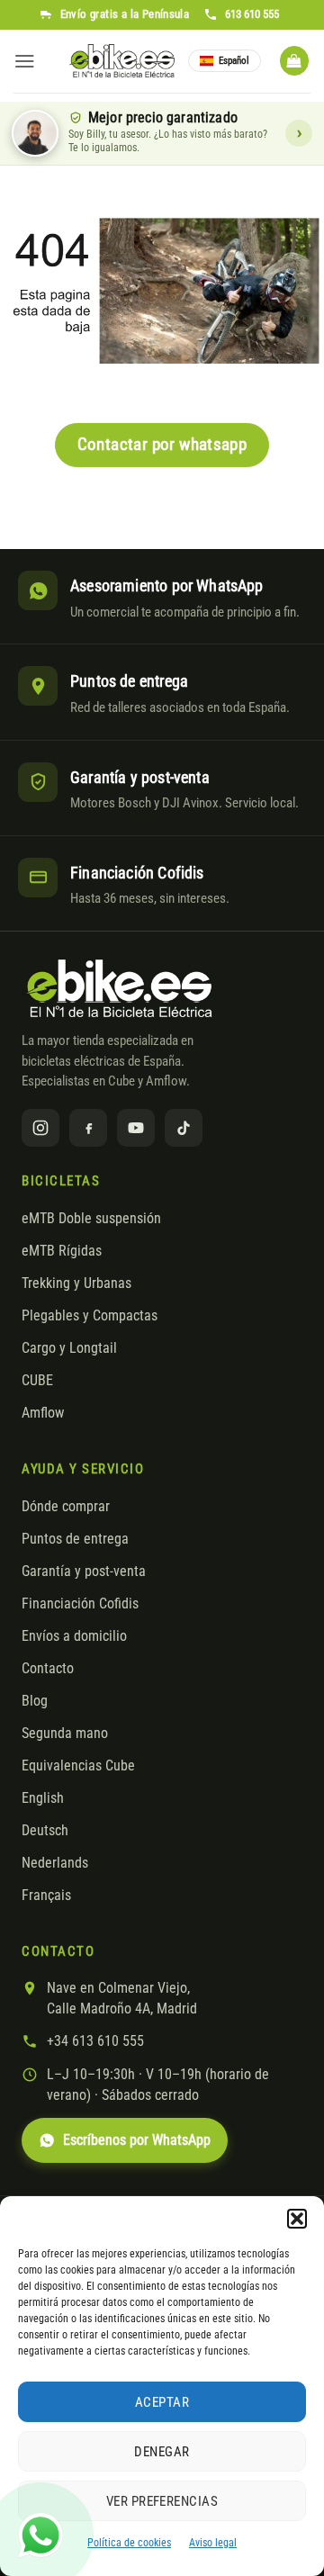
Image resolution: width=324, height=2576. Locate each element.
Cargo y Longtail (69, 1348)
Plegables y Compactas (90, 1316)
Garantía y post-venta (84, 1572)
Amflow (43, 1413)
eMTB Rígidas (62, 1251)
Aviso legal (213, 2543)
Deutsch (45, 1831)
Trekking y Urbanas (76, 1283)
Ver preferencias (162, 2501)
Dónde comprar (66, 1507)
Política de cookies (129, 2543)
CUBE (37, 1381)
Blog (35, 1701)
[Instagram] (40, 1128)
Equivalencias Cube (78, 1766)
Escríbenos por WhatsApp (137, 2140)
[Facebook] (88, 1128)
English (43, 1798)
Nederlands (55, 1863)
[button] (297, 2219)
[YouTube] (136, 1128)
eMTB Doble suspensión (91, 1219)
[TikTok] (184, 1128)
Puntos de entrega (75, 1539)
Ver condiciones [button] (299, 133)
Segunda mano (65, 1734)
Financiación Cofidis (80, 1604)
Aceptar (162, 2402)
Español (234, 61)
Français (46, 1896)
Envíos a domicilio (74, 1636)
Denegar (162, 2452)
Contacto (48, 1669)
